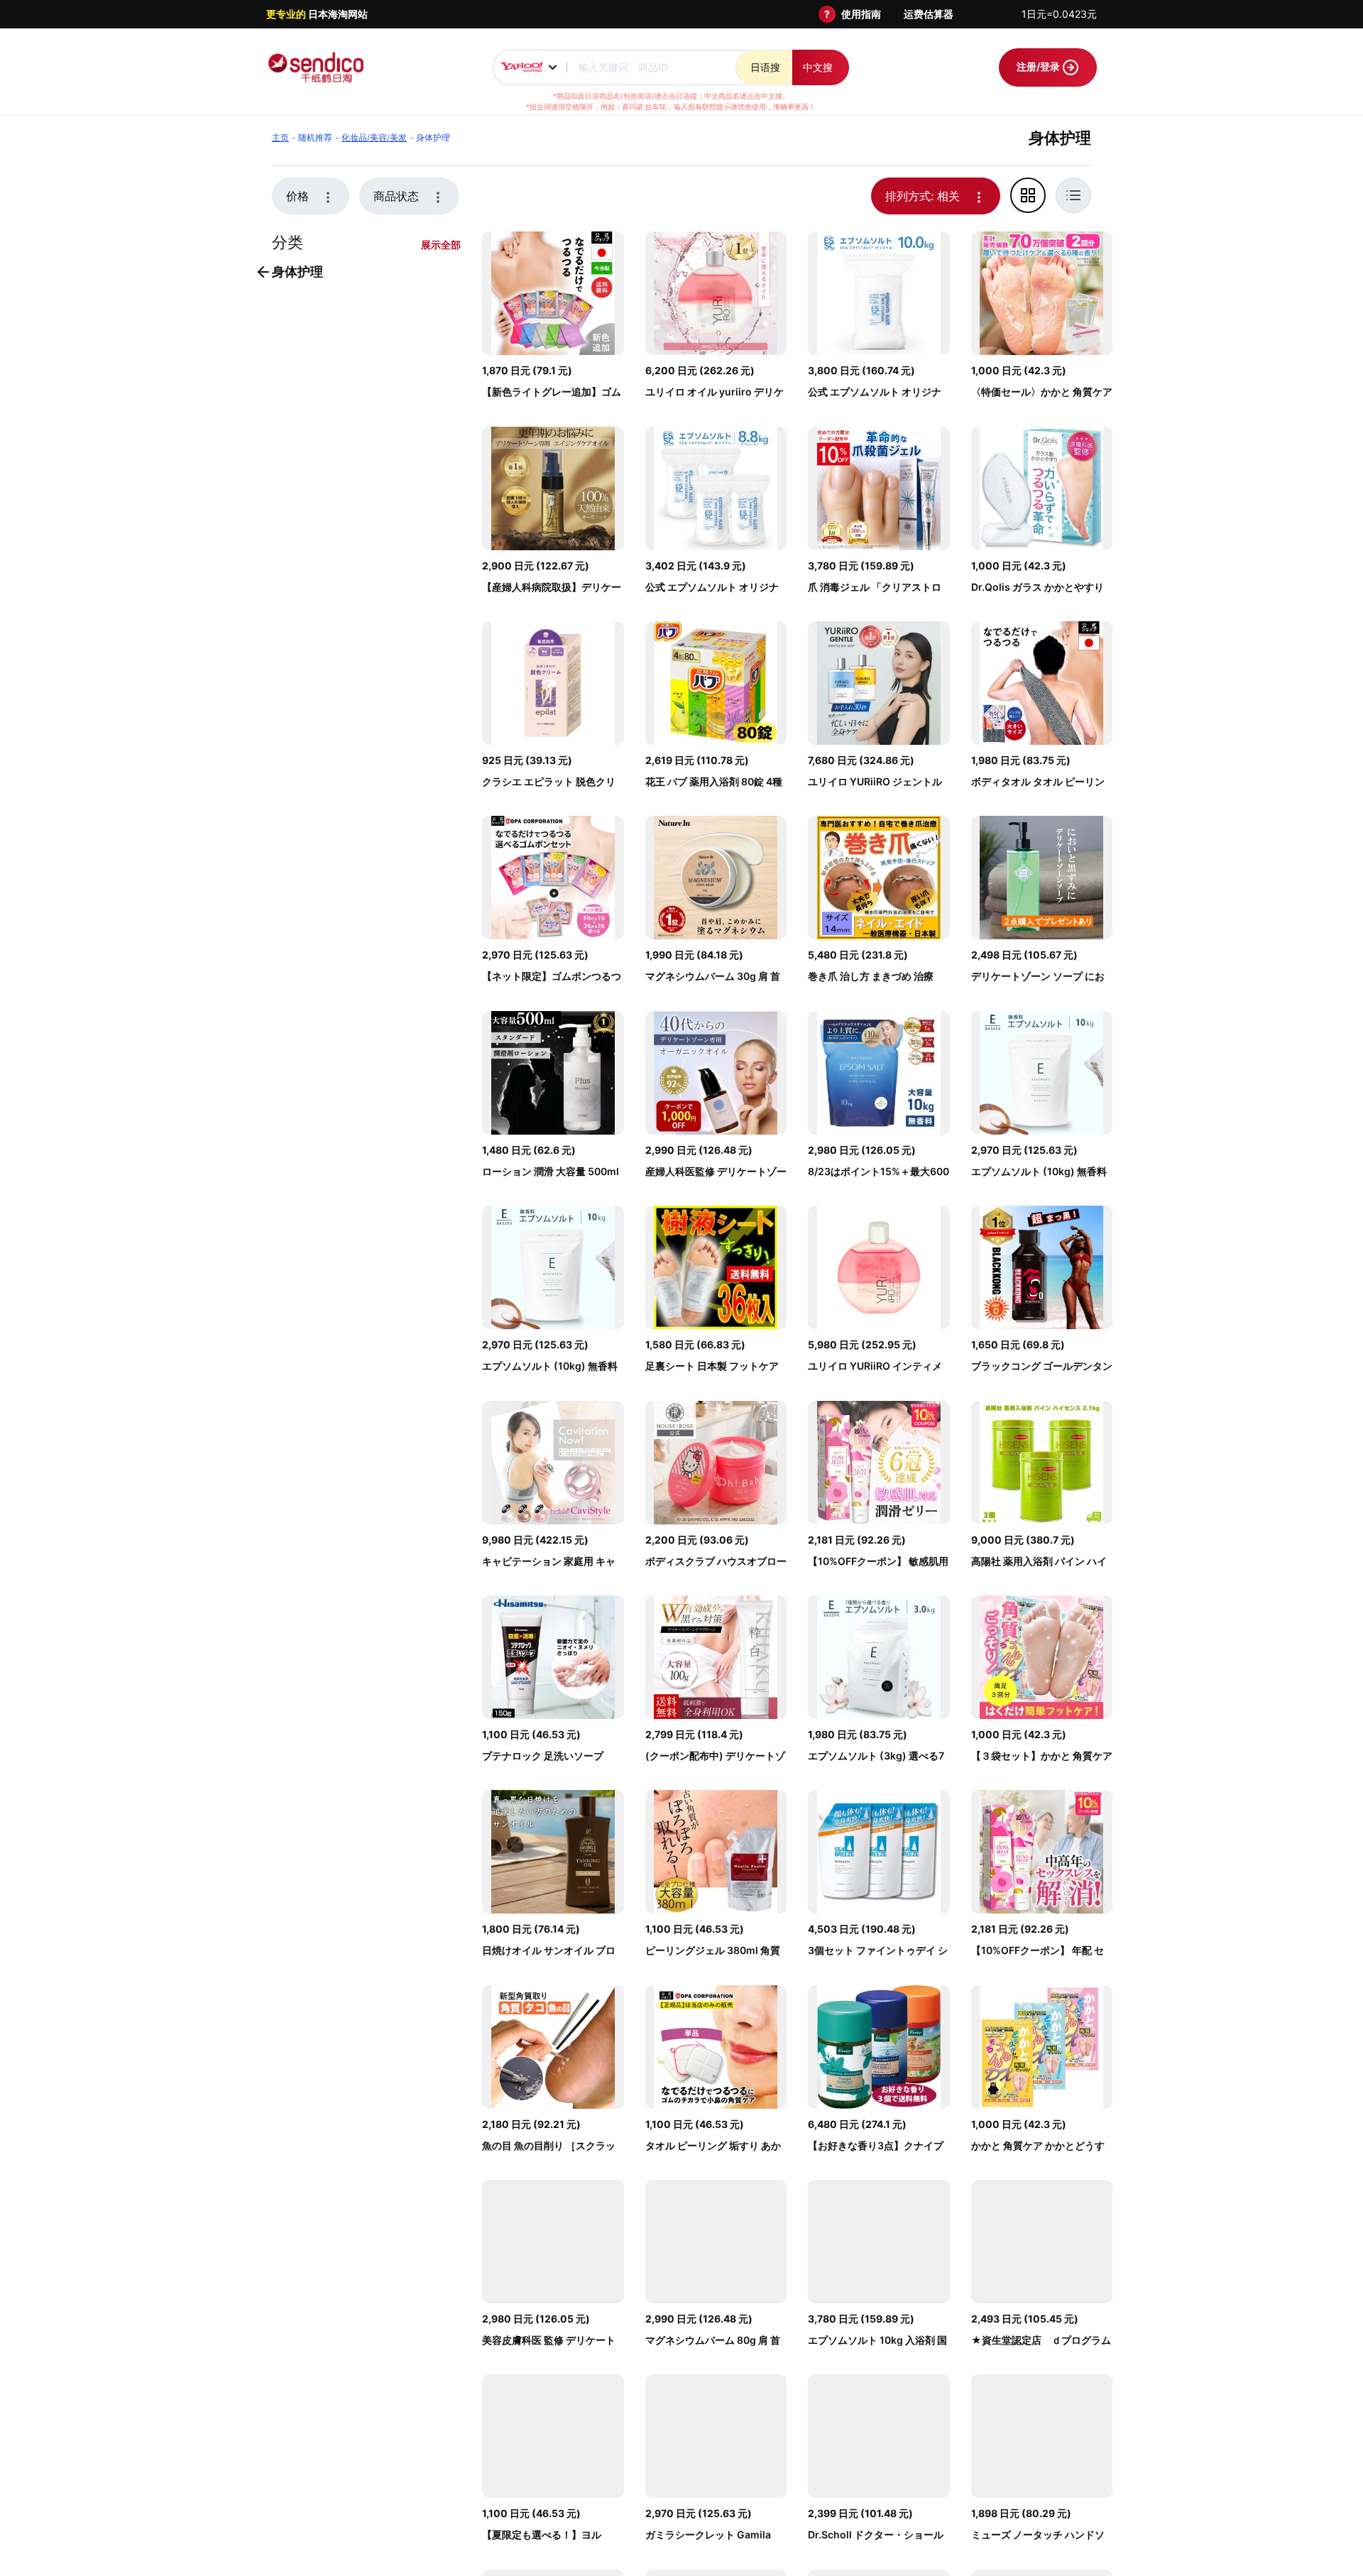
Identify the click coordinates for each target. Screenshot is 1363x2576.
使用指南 (861, 14)
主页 (280, 137)
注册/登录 (1039, 66)
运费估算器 (929, 14)
